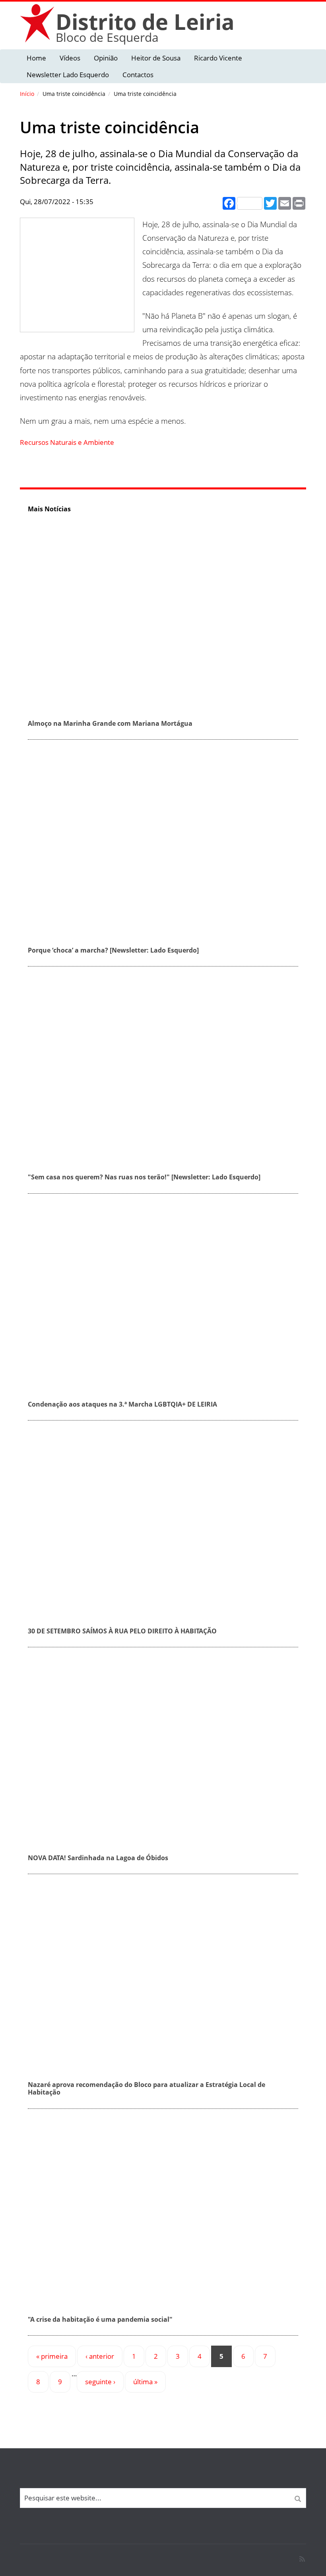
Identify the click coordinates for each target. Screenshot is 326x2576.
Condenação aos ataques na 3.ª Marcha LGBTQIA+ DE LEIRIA (122, 1404)
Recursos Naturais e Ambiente (67, 442)
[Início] (38, 23)
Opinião (106, 58)
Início (27, 94)
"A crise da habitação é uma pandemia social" (100, 2319)
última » (145, 2382)
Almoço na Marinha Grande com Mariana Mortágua (110, 723)
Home (36, 58)
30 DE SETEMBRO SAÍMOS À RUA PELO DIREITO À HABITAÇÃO (122, 1631)
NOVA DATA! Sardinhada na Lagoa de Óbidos (98, 1858)
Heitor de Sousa (156, 58)
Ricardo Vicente (218, 58)
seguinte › (100, 2382)
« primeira (52, 2356)
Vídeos (70, 58)
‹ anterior (100, 2356)
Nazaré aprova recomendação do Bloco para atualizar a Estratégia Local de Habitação (147, 2088)
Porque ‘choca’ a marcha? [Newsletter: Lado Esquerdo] (113, 950)
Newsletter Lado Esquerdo (68, 75)
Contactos (138, 75)
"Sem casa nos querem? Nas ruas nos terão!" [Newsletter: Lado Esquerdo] (144, 1177)
